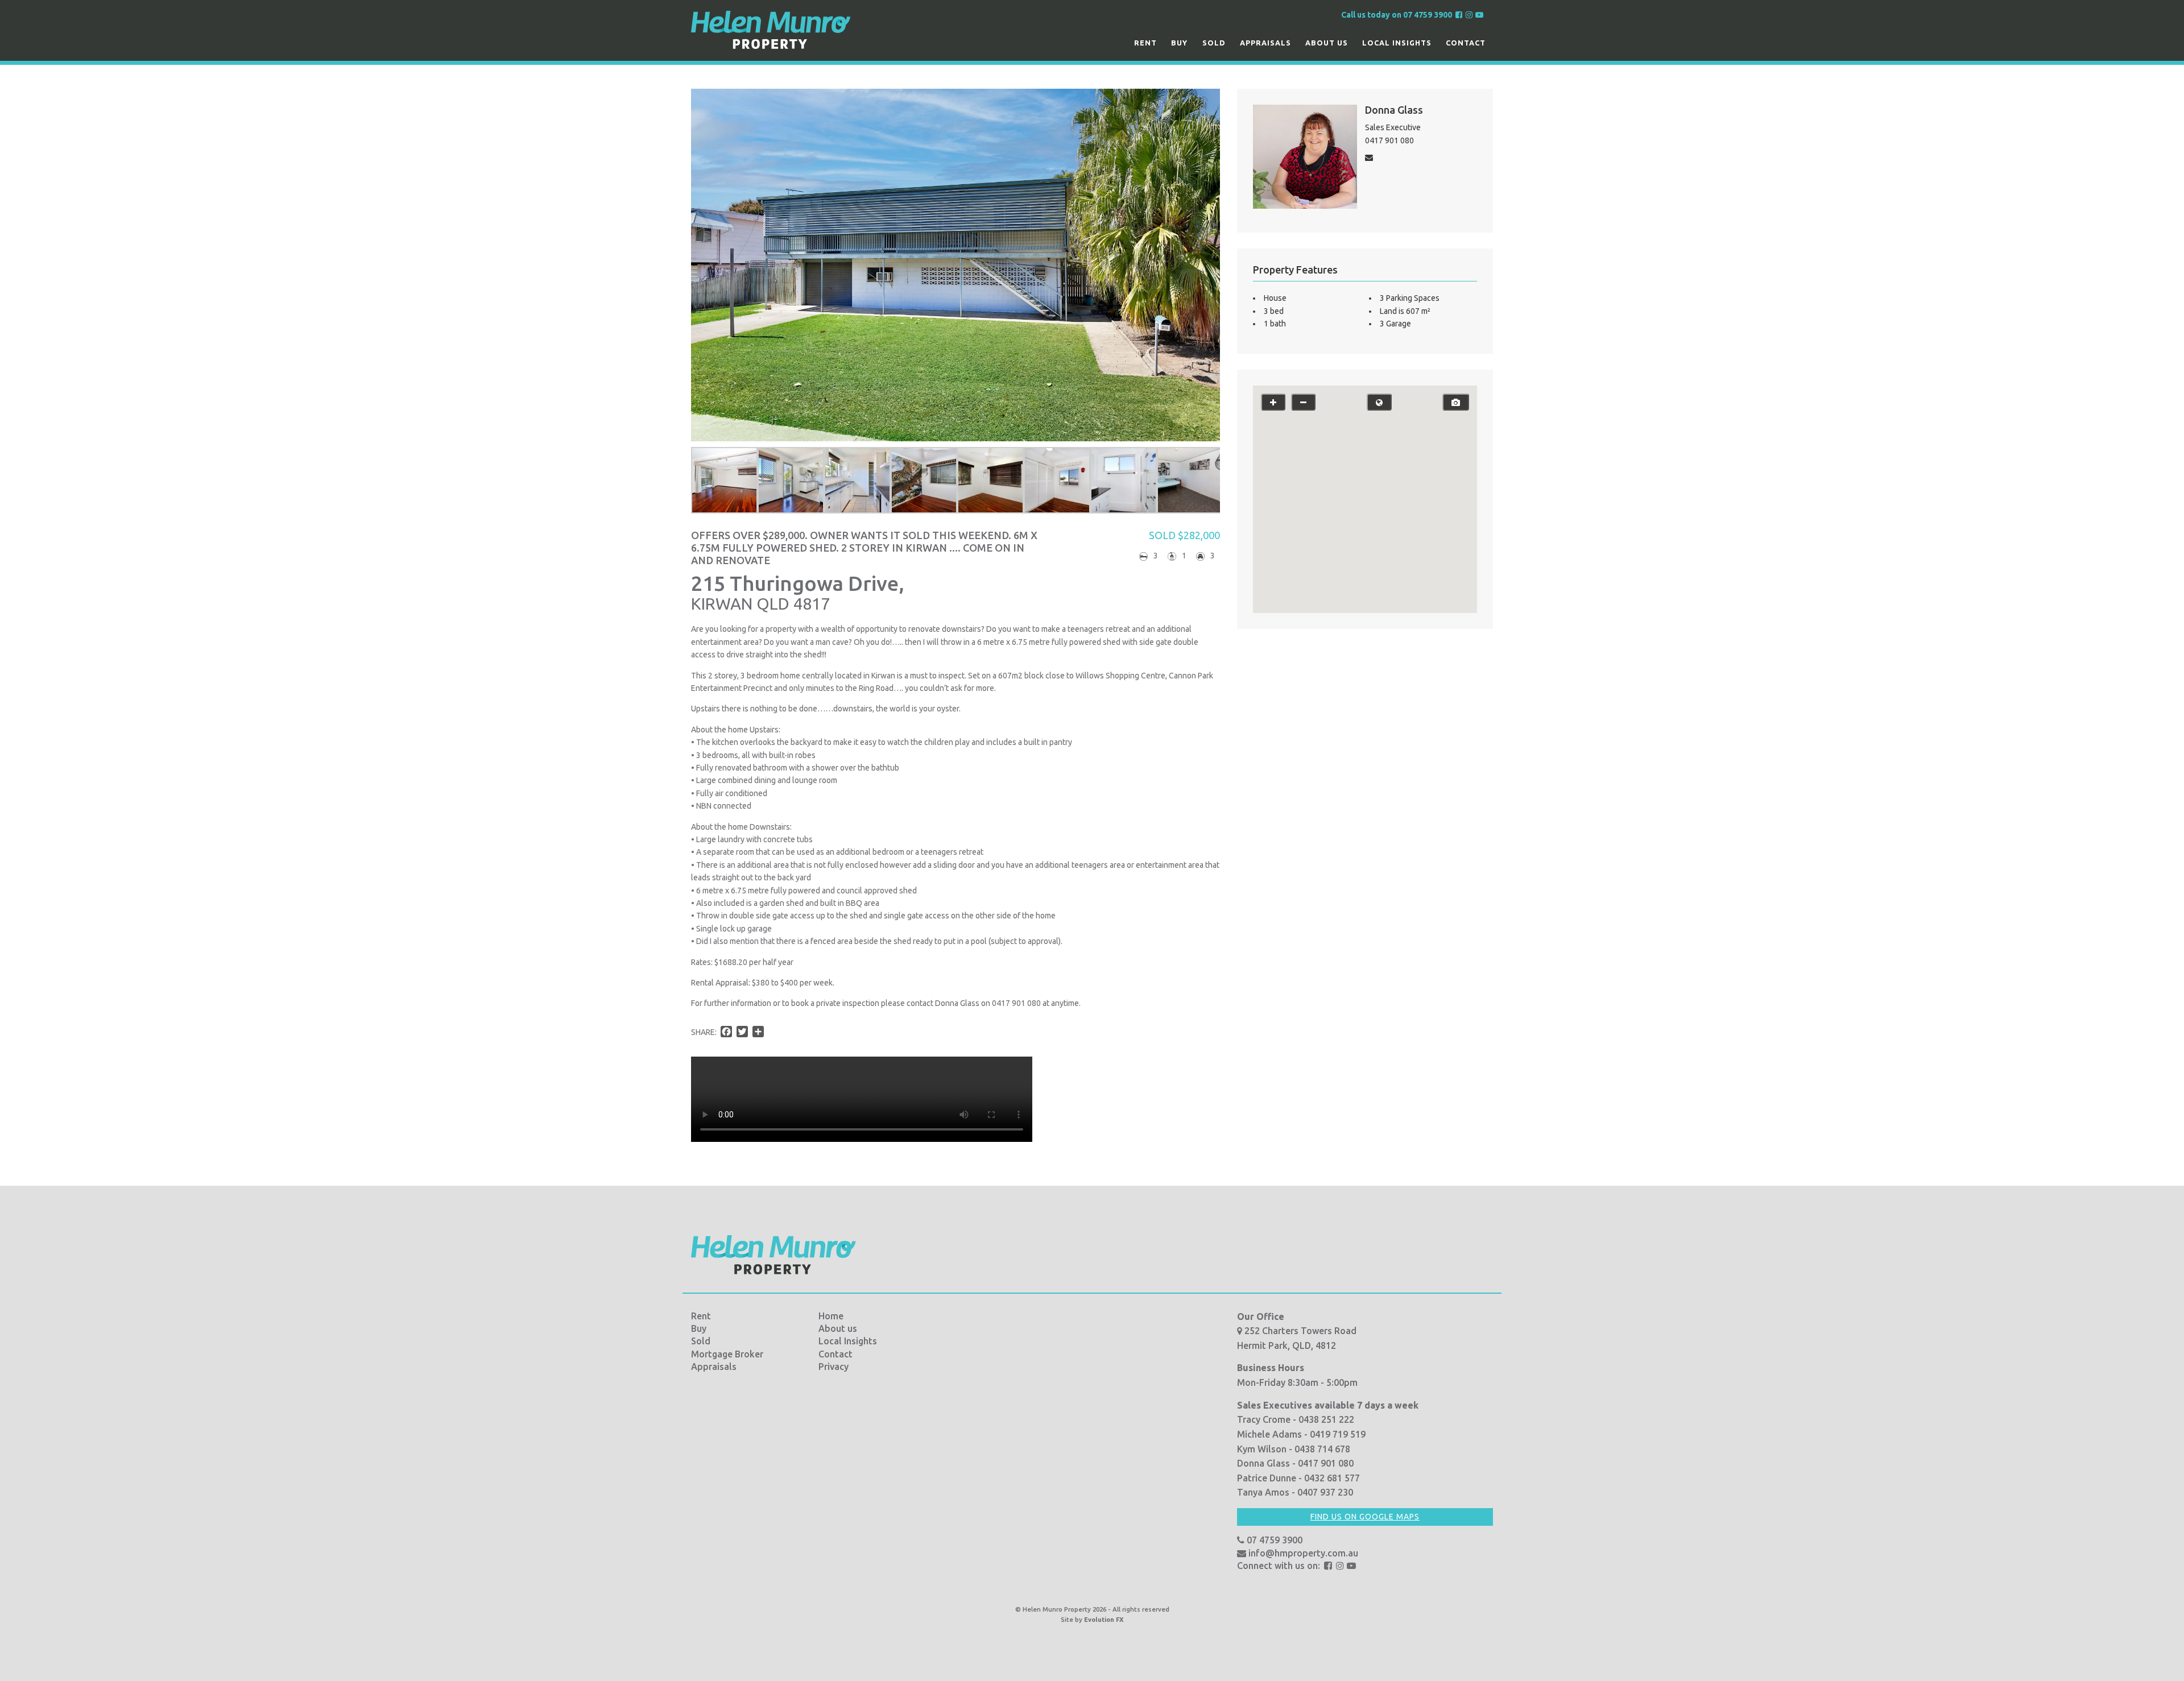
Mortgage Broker (727, 1354)
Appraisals (1265, 43)
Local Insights (1397, 43)
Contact (1466, 43)
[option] (724, 480)
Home (831, 1316)
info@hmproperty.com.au (1302, 1553)
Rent (1145, 43)
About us (1327, 43)
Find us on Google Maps (1365, 1517)
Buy (1179, 43)
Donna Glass (1394, 110)
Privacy (834, 1367)
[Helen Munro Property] (771, 30)
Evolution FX (1104, 1620)
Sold (1214, 43)
